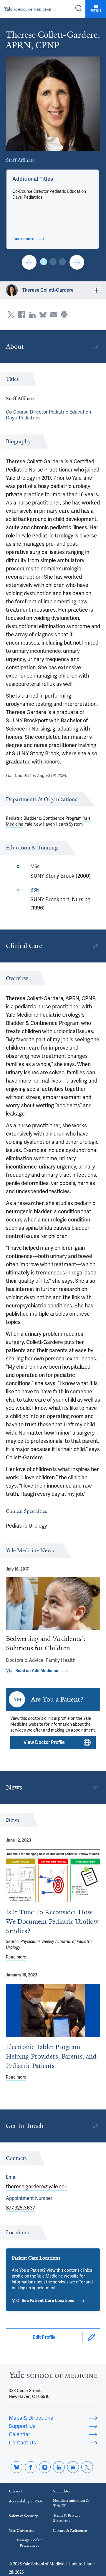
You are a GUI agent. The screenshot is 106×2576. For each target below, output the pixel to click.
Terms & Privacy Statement (67, 2518)
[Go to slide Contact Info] (53, 262)
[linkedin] (59, 2467)
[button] (33, 179)
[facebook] (31, 2467)
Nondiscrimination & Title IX (71, 2503)
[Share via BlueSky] (43, 315)
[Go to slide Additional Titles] (44, 262)
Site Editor (62, 2491)
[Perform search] (79, 9)
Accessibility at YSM (26, 2501)
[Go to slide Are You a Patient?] (29, 262)
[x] (87, 2467)
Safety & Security (23, 2516)
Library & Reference (70, 2531)
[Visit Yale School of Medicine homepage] (53, 2376)
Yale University (22, 2531)
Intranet (16, 2491)
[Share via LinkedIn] (32, 315)
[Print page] (64, 315)
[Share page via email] (54, 315)
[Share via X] (11, 315)
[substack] (73, 2467)
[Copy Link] (95, 347)
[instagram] (45, 2467)
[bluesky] (16, 2467)
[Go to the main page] (32, 9)
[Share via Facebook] (22, 315)
